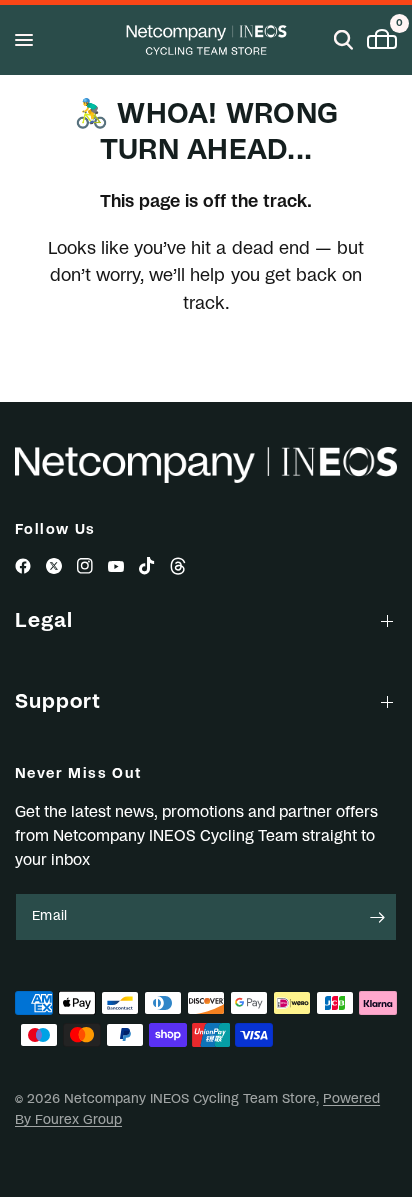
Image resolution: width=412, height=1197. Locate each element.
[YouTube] (116, 566)
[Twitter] (54, 566)
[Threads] (178, 566)
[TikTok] (147, 566)
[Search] (343, 40)
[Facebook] (23, 566)
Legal (44, 621)
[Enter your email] (377, 917)
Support (58, 702)
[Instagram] (85, 566)
